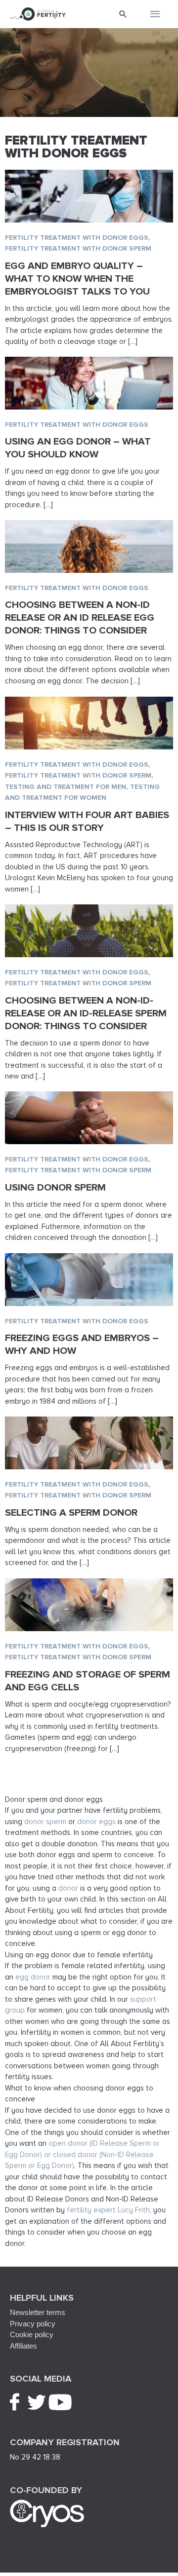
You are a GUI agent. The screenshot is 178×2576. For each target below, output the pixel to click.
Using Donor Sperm (55, 1188)
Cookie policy (32, 2334)
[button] (123, 14)
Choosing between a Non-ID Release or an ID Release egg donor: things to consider (80, 618)
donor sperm (45, 1822)
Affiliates (23, 2346)
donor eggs (96, 1822)
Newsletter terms (38, 2312)
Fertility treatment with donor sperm (78, 248)
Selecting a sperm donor (71, 1513)
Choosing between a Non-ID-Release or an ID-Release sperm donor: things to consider (86, 1013)
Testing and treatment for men (66, 787)
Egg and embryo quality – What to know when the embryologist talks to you (77, 279)
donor (68, 1888)
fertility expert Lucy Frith (108, 2210)
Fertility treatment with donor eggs (77, 238)
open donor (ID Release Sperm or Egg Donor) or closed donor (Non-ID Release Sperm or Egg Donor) (82, 2154)
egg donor (33, 1977)
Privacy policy (33, 2324)
